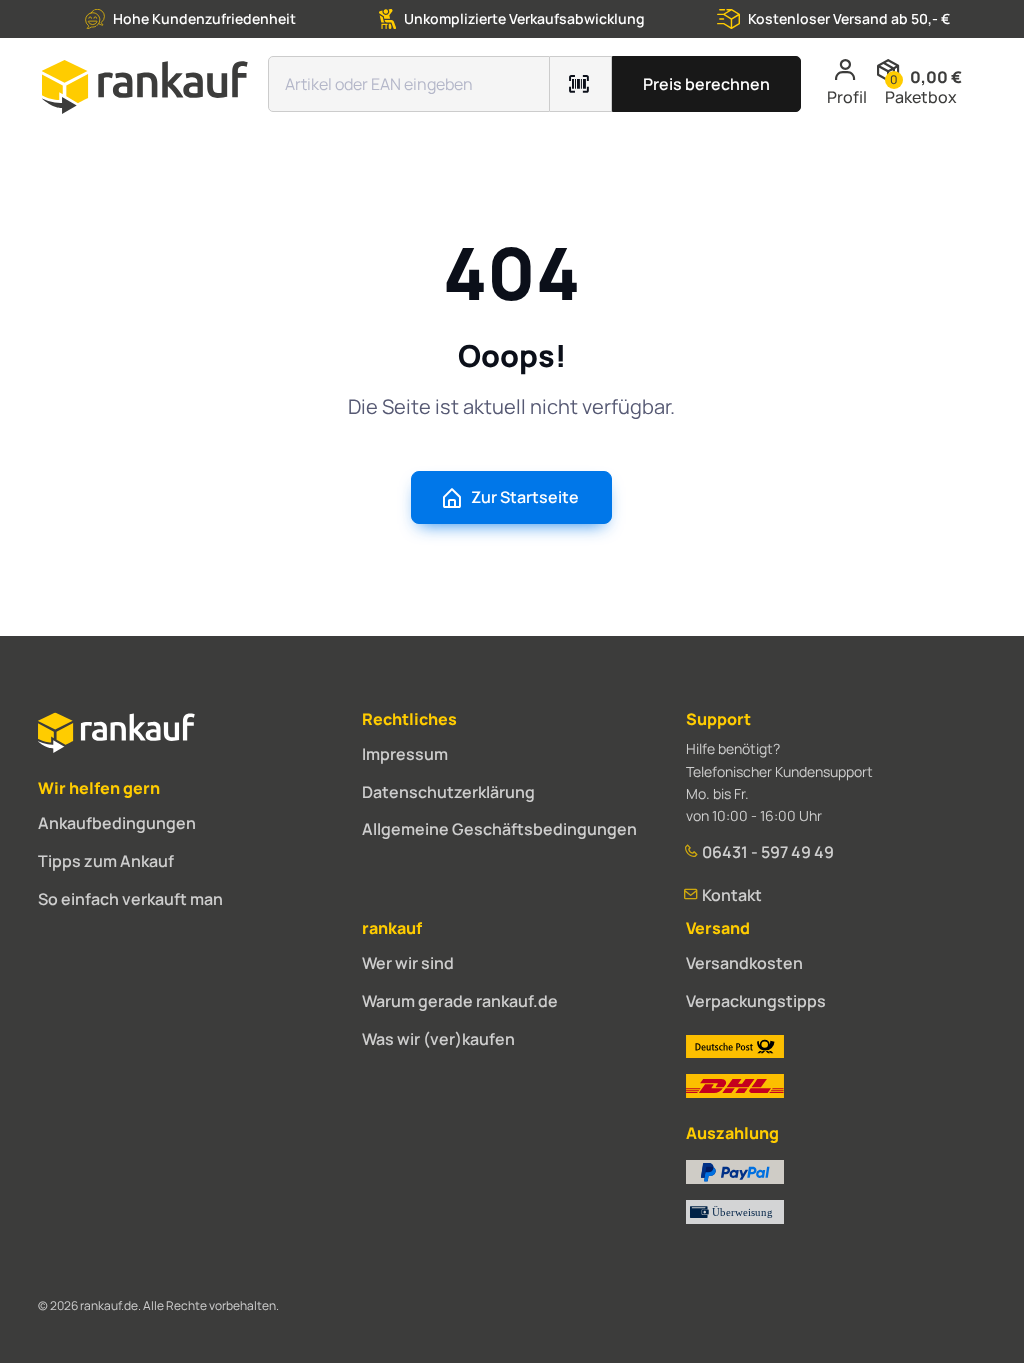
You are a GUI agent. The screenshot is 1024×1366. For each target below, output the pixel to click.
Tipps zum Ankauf (106, 861)
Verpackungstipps (756, 1001)
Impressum (405, 754)
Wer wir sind (408, 963)
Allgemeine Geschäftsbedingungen (499, 829)
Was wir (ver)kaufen (438, 1039)
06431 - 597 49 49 (766, 852)
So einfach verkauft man (130, 899)
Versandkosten (744, 963)
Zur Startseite (525, 497)
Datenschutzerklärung (448, 792)
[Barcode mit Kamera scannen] (581, 84)
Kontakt (730, 895)
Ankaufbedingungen (117, 823)
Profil (847, 97)
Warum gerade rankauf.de (460, 1001)
